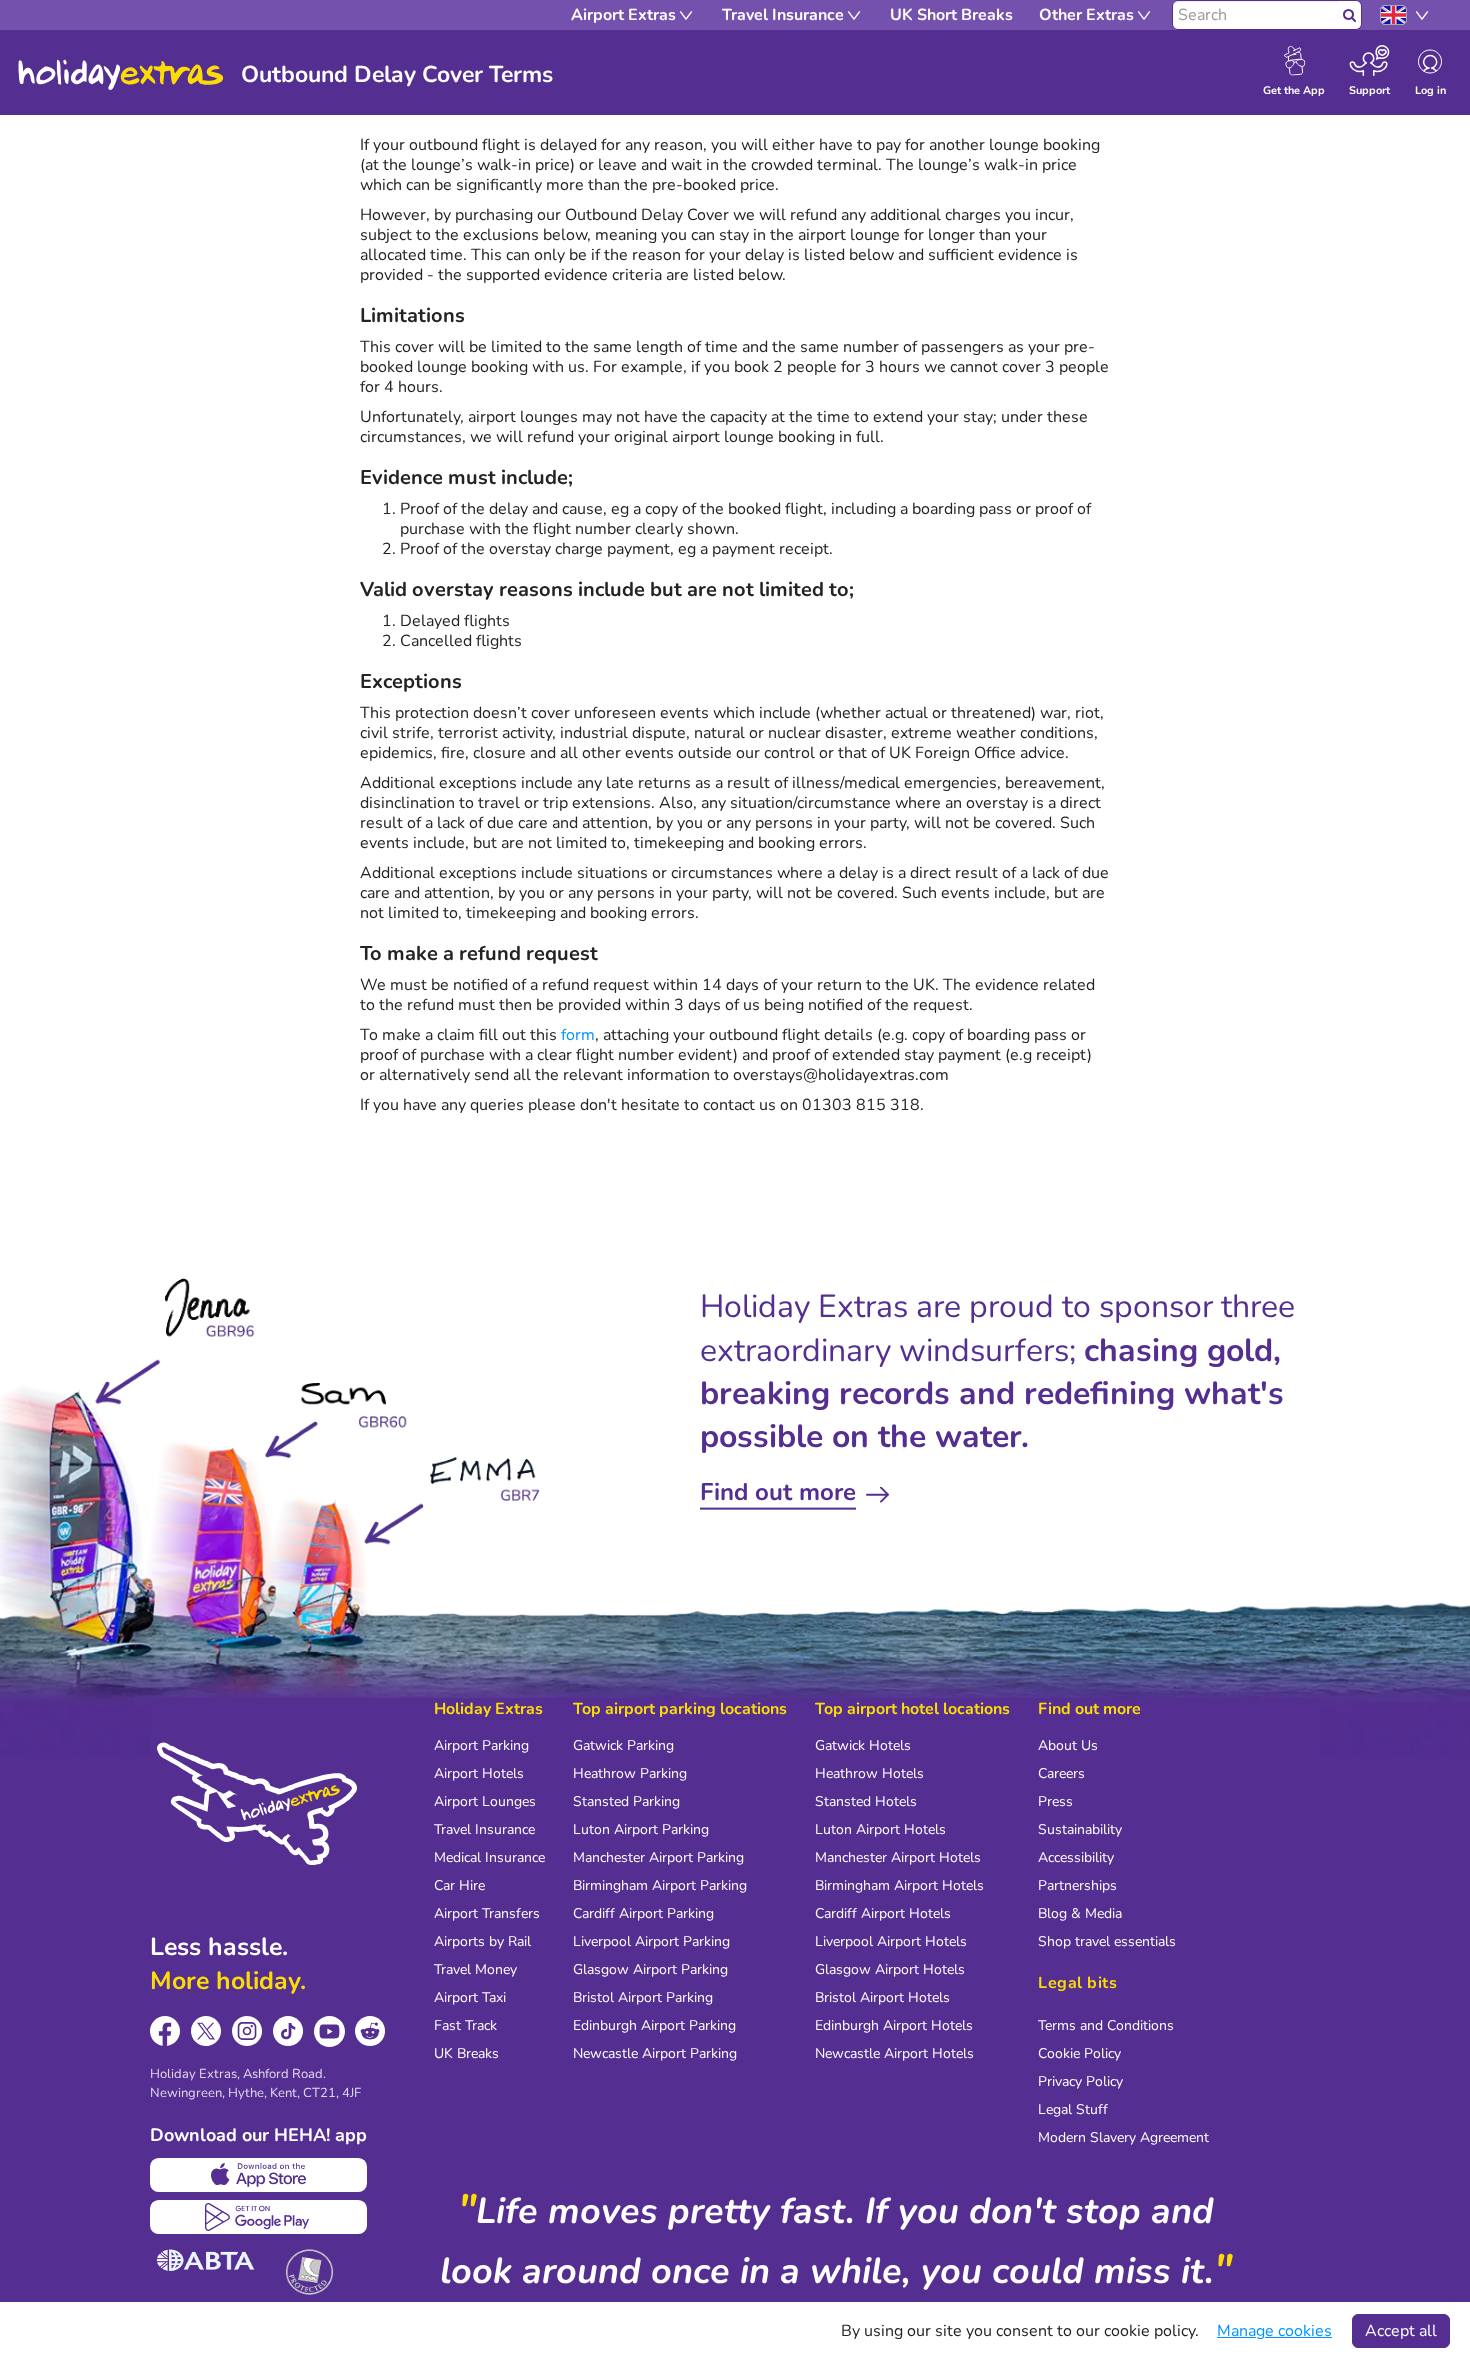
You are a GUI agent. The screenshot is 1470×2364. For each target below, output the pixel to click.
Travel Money (475, 1969)
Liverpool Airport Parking (651, 1941)
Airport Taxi (470, 1997)
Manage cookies (1274, 2331)
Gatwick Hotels (863, 1745)
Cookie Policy (1079, 2053)
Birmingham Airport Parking (660, 1885)
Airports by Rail (482, 1941)
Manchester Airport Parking (658, 1857)
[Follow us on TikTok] (288, 2031)
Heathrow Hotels (869, 1773)
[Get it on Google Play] (258, 2217)
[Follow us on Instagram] (247, 2031)
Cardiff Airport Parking (643, 1913)
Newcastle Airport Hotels (894, 2053)
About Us (1068, 1745)
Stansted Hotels (866, 1801)
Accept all (1401, 2331)
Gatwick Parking (623, 1745)
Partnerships (1077, 1885)
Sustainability (1080, 1829)
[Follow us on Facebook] (165, 2031)
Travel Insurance (484, 1829)
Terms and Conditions (1106, 2025)
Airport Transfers (487, 1913)
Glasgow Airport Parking (650, 1969)
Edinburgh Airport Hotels (894, 2025)
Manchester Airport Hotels (898, 1857)
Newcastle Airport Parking (655, 2053)
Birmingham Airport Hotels (899, 1885)
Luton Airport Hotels (880, 1829)
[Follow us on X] (206, 2031)
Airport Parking (481, 1745)
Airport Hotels (479, 1773)
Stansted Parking (626, 1801)
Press (1055, 1801)
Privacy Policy (1080, 2081)
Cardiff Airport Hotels (883, 1913)
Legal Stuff (1073, 2109)
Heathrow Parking (630, 1773)
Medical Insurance (489, 1857)
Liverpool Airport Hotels (891, 1941)
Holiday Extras (121, 75)
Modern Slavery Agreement (1123, 2137)
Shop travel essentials (1107, 1941)
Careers (1061, 1773)
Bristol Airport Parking (643, 1997)
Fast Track (465, 2025)
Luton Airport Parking (641, 1829)
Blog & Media (1080, 1913)
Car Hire (459, 1885)
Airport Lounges (485, 1801)
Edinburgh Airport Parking (654, 2025)
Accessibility (1076, 1857)
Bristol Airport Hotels (882, 1997)
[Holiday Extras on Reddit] (370, 2031)
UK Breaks (466, 2053)
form (578, 1035)
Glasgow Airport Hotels (890, 1969)
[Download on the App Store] (258, 2175)
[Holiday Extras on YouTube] (329, 2031)
